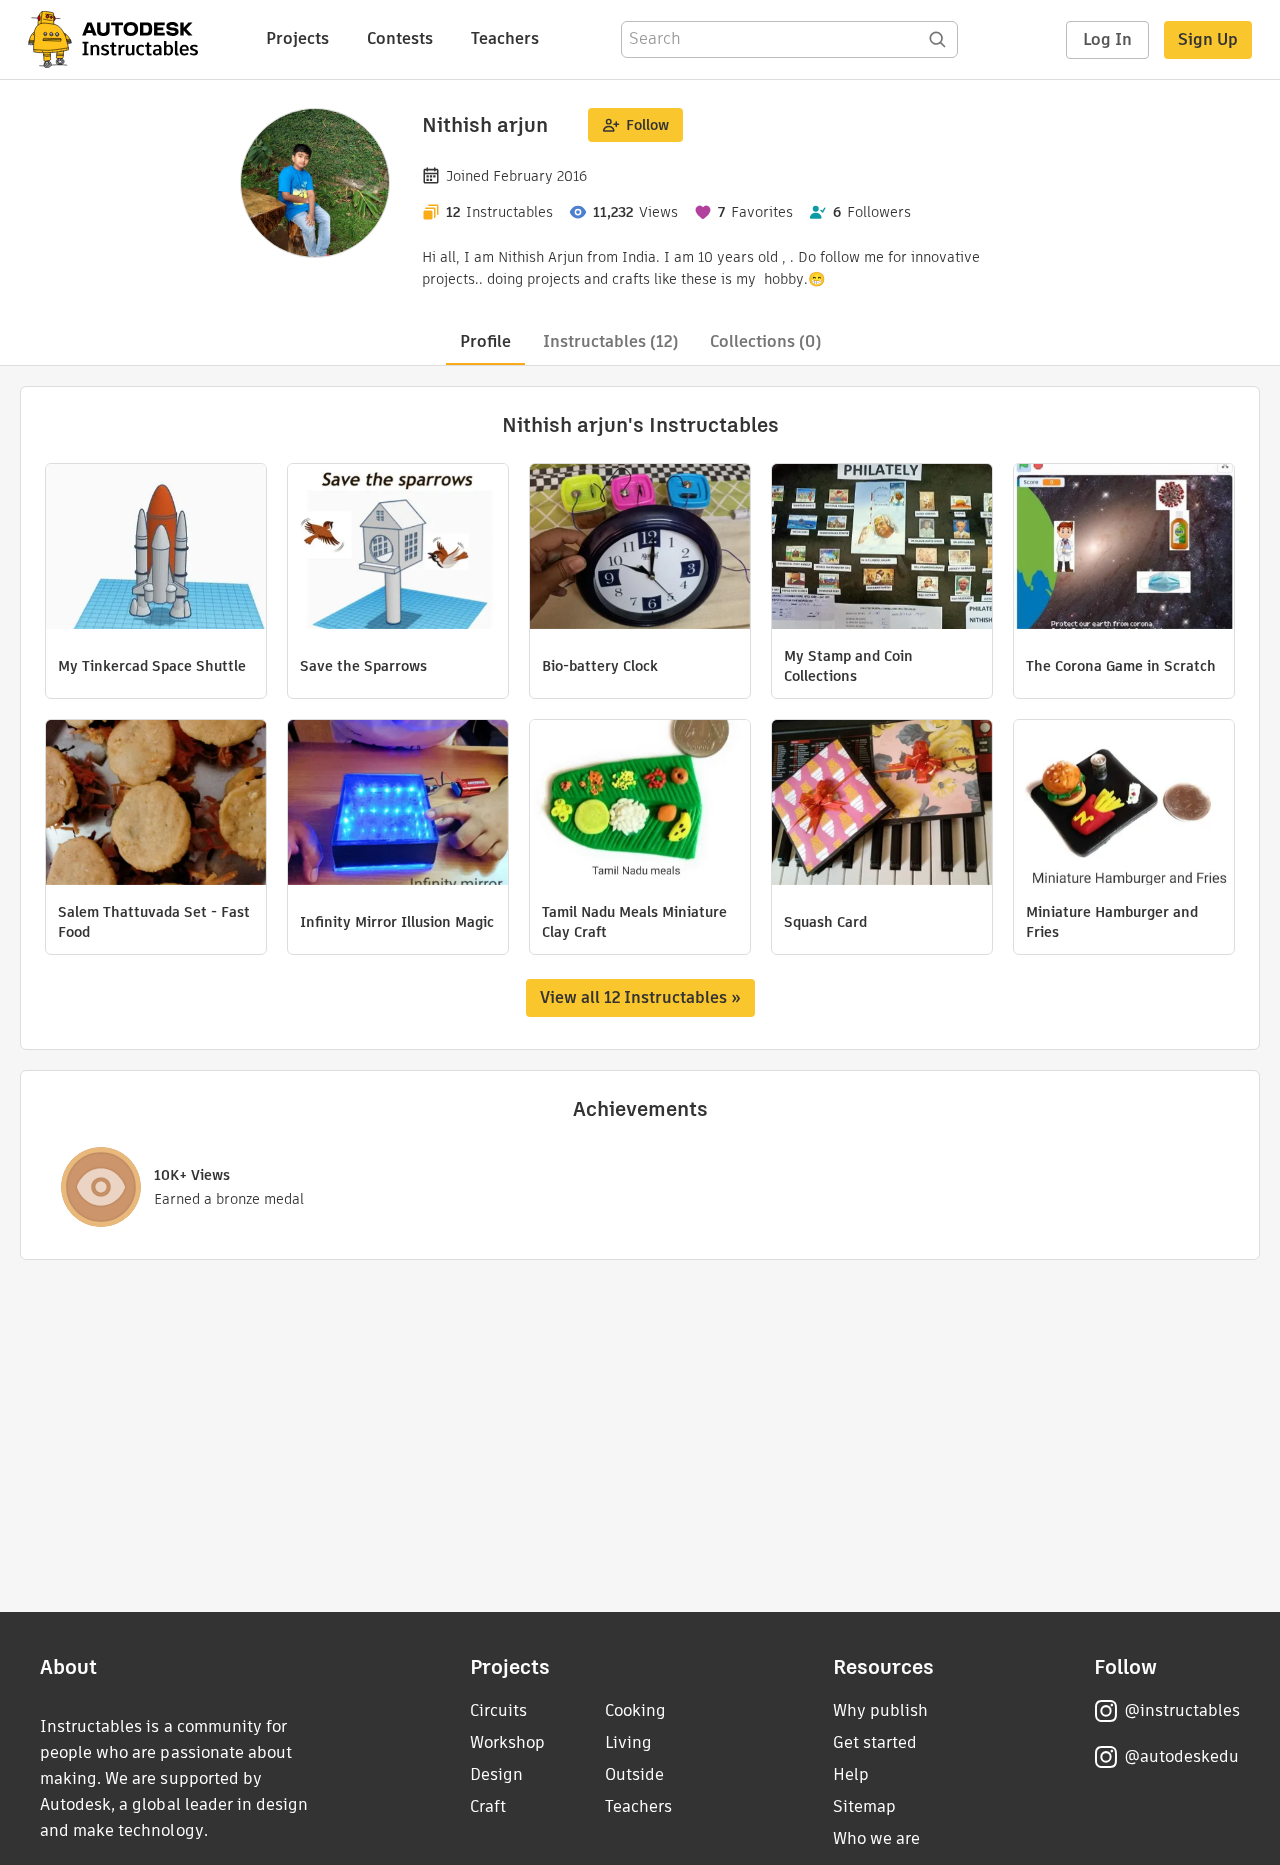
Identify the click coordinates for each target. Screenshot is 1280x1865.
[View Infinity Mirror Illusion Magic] (398, 805)
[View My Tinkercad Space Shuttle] (156, 549)
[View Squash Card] (882, 805)
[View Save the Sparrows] (398, 549)
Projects (297, 38)
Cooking (635, 1710)
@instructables (1182, 1710)
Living (628, 1742)
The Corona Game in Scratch (1121, 666)
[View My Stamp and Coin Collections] (882, 549)
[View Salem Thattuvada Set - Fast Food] (156, 805)
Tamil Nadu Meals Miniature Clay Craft (634, 922)
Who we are (876, 1838)
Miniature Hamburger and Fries (1112, 922)
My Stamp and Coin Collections (848, 666)
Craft (488, 1806)
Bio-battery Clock (600, 666)
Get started (875, 1742)
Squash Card (825, 922)
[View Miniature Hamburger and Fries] (1124, 805)
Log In (1107, 39)
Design (496, 1774)
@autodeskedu (1181, 1756)
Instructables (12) (610, 341)
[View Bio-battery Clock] (640, 549)
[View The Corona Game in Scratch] (1124, 549)
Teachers (505, 38)
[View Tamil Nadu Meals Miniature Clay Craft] (640, 805)
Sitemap (864, 1806)
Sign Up (1208, 39)
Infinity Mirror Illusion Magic (397, 922)
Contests (400, 38)
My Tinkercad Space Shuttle (152, 666)
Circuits (498, 1710)
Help (851, 1774)
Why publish (880, 1710)
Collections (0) (765, 341)
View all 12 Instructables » (640, 997)
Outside (634, 1774)
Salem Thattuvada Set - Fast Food (154, 922)
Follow (647, 125)
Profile (485, 341)
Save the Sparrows (363, 666)
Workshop (507, 1742)
